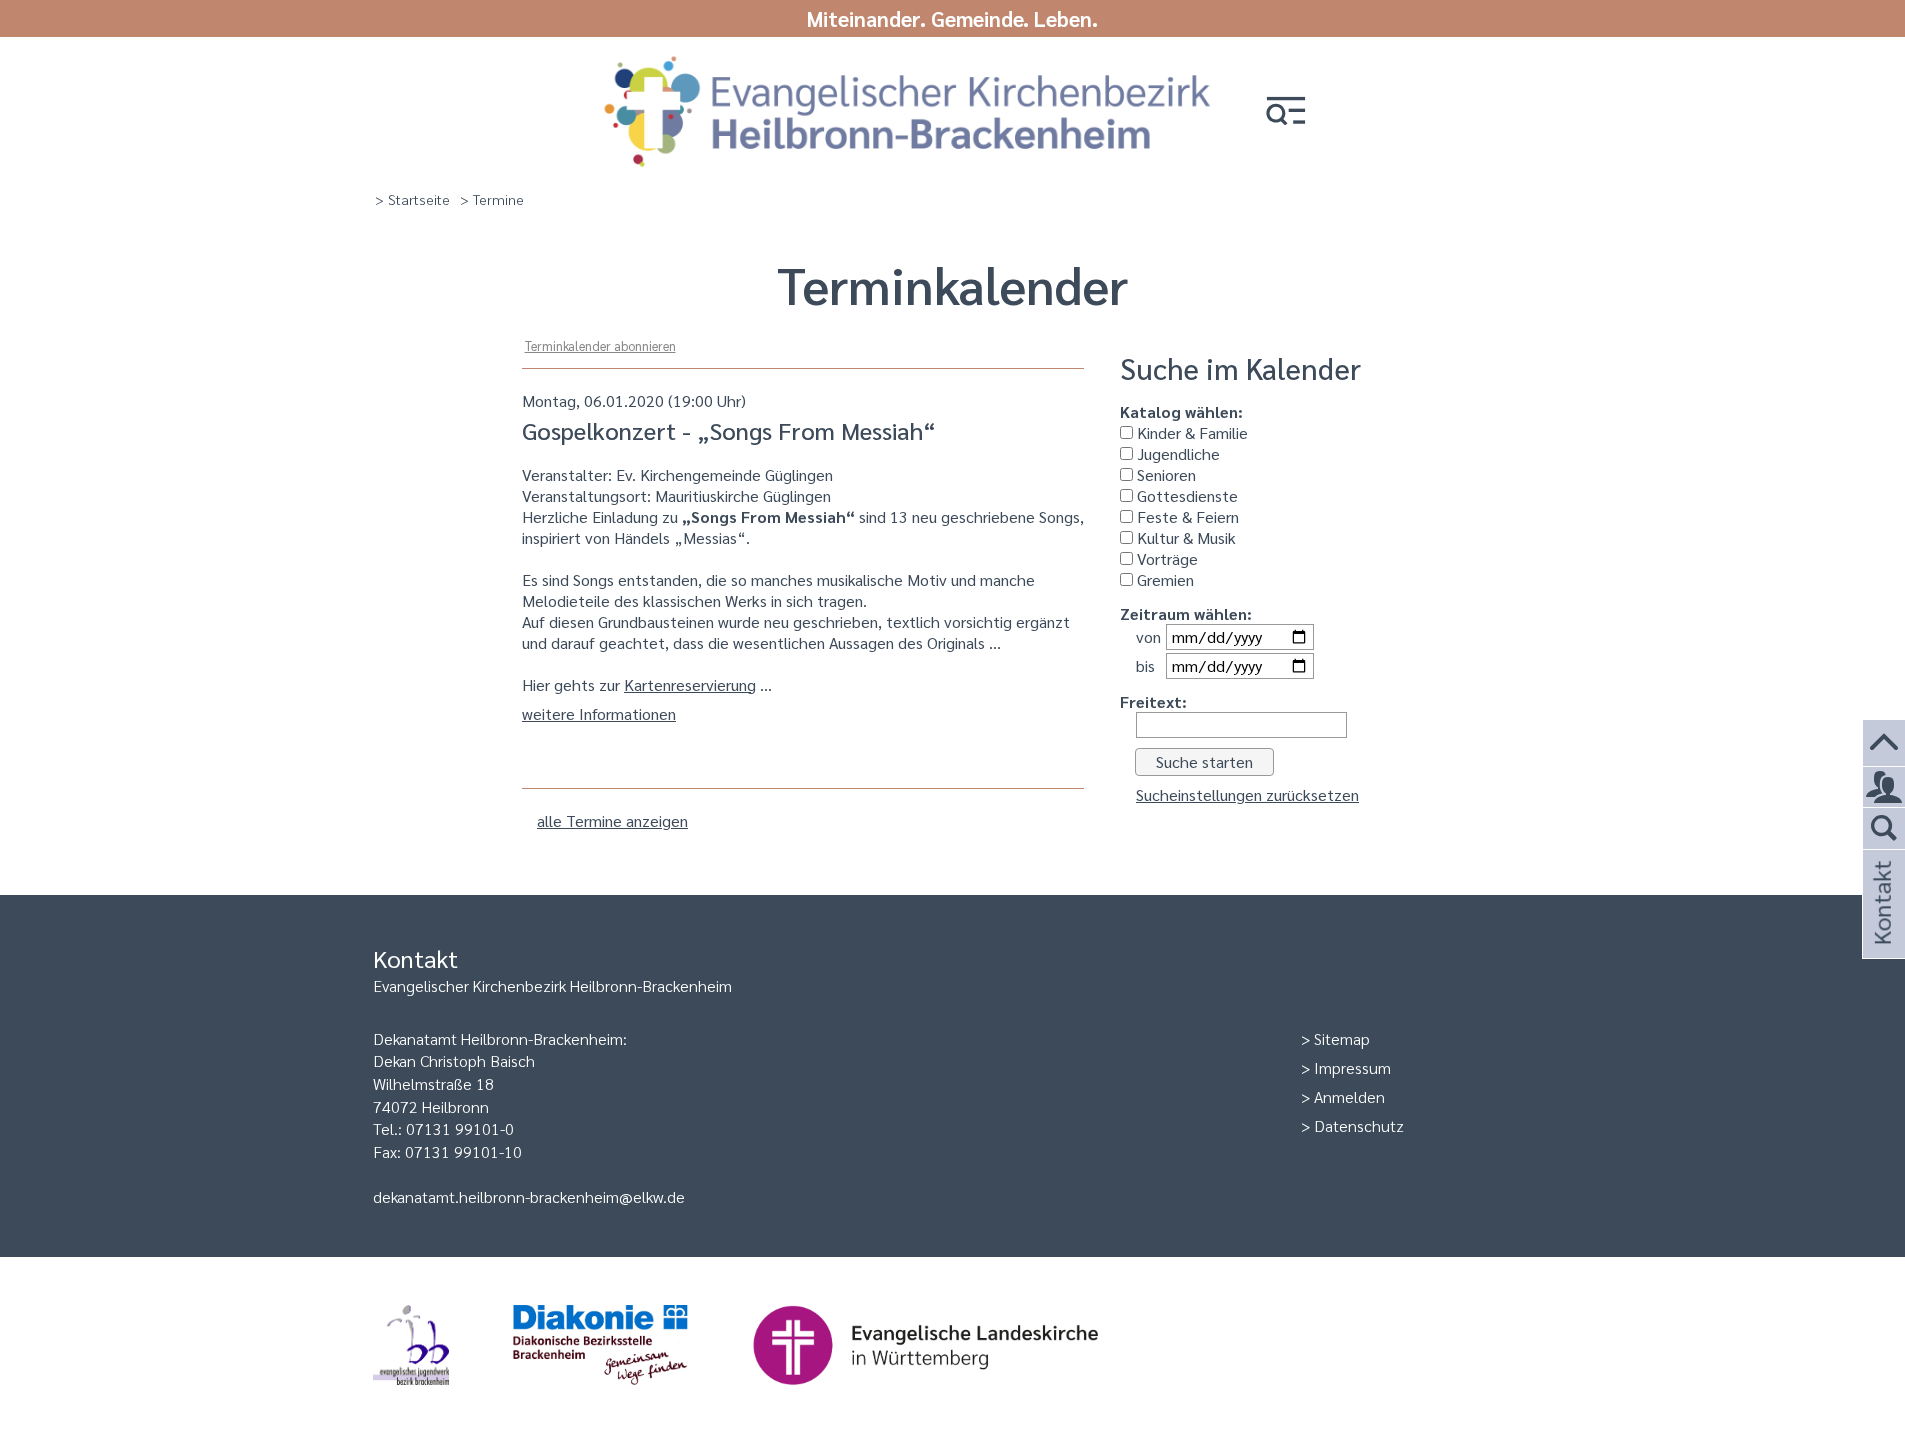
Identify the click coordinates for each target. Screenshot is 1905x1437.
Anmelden (1349, 1096)
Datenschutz (1359, 1125)
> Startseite (412, 199)
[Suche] (1884, 829)
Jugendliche (1176, 453)
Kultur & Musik (1184, 537)
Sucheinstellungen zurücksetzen (1247, 794)
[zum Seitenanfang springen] (1884, 743)
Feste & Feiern (1186, 516)
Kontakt (1881, 929)
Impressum (1352, 1067)
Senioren (1164, 474)
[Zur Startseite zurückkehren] (907, 62)
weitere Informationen (599, 713)
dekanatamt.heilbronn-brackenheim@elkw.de (529, 1196)
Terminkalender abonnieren (600, 345)
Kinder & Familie (1190, 432)
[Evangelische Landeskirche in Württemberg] (957, 1394)
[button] (1286, 112)
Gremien (1163, 579)
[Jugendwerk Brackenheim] (443, 1394)
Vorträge (1165, 558)
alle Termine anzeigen (612, 820)
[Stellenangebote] (1884, 788)
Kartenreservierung (690, 684)
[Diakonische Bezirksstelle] (632, 1394)
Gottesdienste (1185, 495)
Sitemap (1342, 1038)
